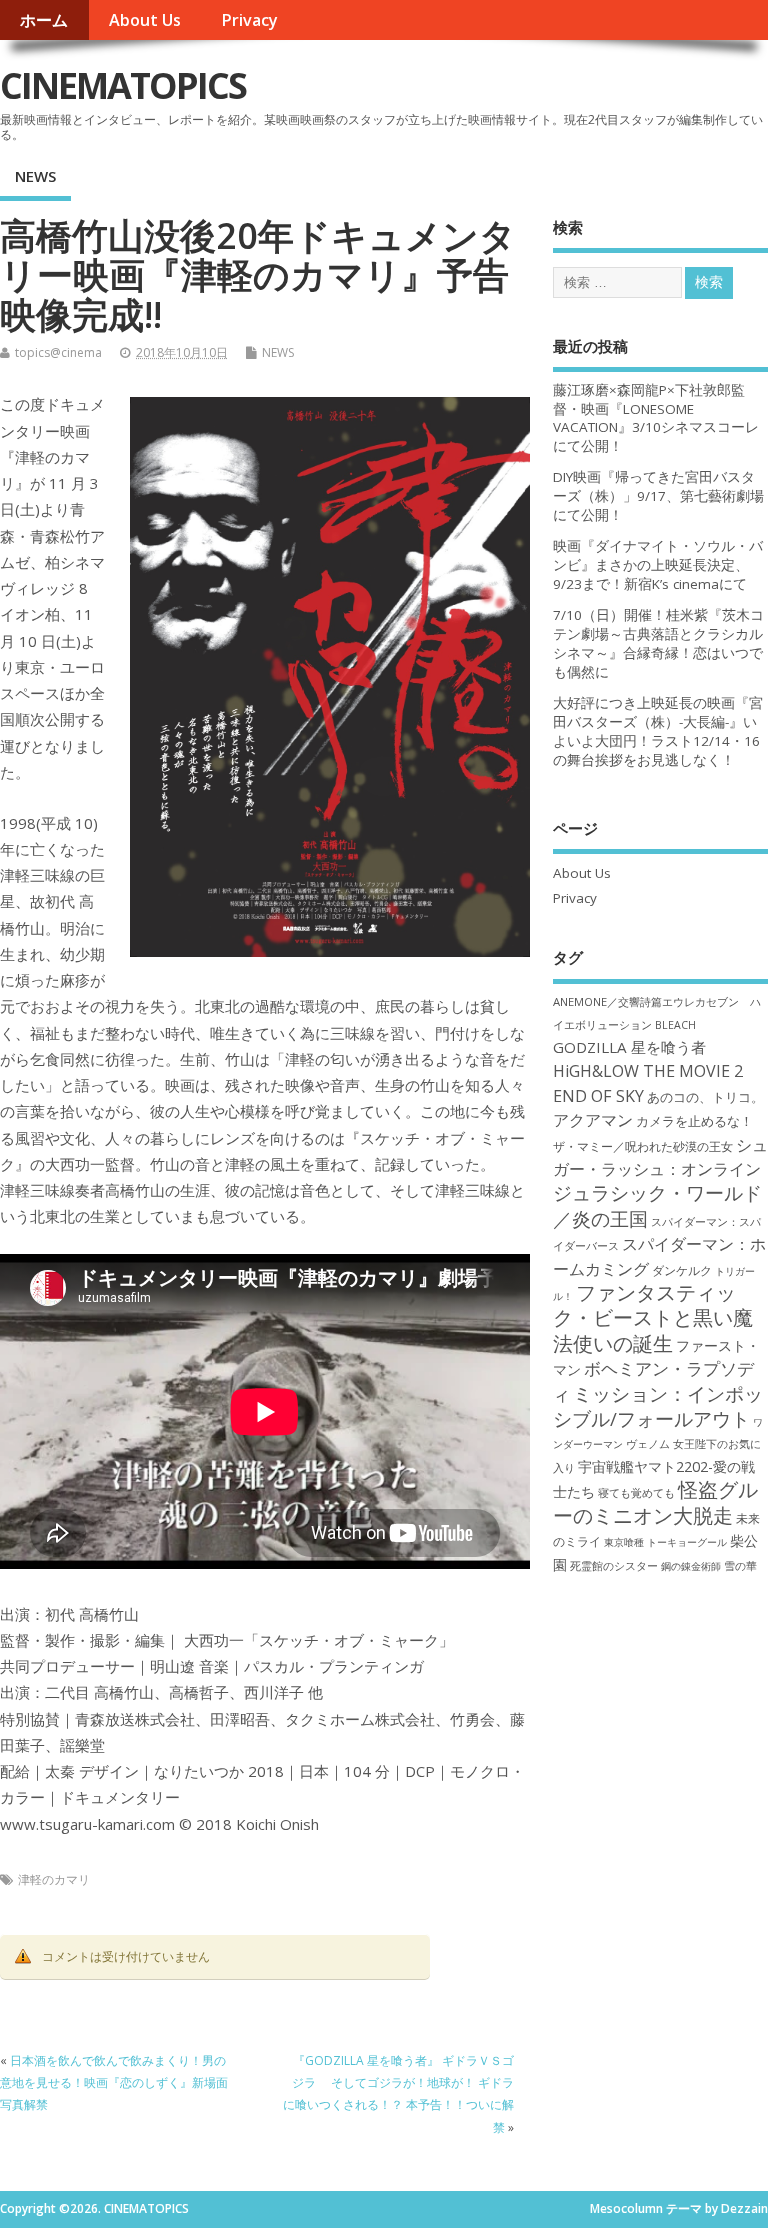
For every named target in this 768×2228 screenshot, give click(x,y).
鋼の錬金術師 (691, 1566)
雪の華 (740, 1565)
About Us (145, 20)
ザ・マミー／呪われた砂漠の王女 (643, 1146)
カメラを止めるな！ (694, 1121)
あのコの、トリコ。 (705, 1097)
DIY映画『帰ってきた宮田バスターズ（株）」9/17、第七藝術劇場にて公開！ (658, 496)
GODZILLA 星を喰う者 (629, 1047)
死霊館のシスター (614, 1565)
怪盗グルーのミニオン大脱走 (655, 1502)
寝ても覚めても (636, 1493)
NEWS (35, 176)
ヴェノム (648, 1444)
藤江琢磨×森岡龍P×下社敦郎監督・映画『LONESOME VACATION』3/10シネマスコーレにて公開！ (656, 418)
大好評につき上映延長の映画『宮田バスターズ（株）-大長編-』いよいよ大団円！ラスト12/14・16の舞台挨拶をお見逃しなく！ (658, 731)
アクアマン (593, 1120)
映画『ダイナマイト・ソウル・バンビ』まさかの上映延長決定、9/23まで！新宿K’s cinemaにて (658, 565)
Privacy (249, 20)
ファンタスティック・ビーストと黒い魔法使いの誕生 (653, 1318)
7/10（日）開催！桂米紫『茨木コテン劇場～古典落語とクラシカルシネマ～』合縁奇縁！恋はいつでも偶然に (658, 643)
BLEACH (675, 1025)
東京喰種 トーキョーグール (665, 1542)
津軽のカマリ (54, 1879)
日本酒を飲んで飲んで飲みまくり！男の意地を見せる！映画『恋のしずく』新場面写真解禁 (114, 2083)
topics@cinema (58, 352)
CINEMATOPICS (123, 85)
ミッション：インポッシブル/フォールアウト (658, 1406)
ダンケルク (682, 1270)
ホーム (44, 20)
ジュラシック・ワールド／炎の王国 (657, 1205)
